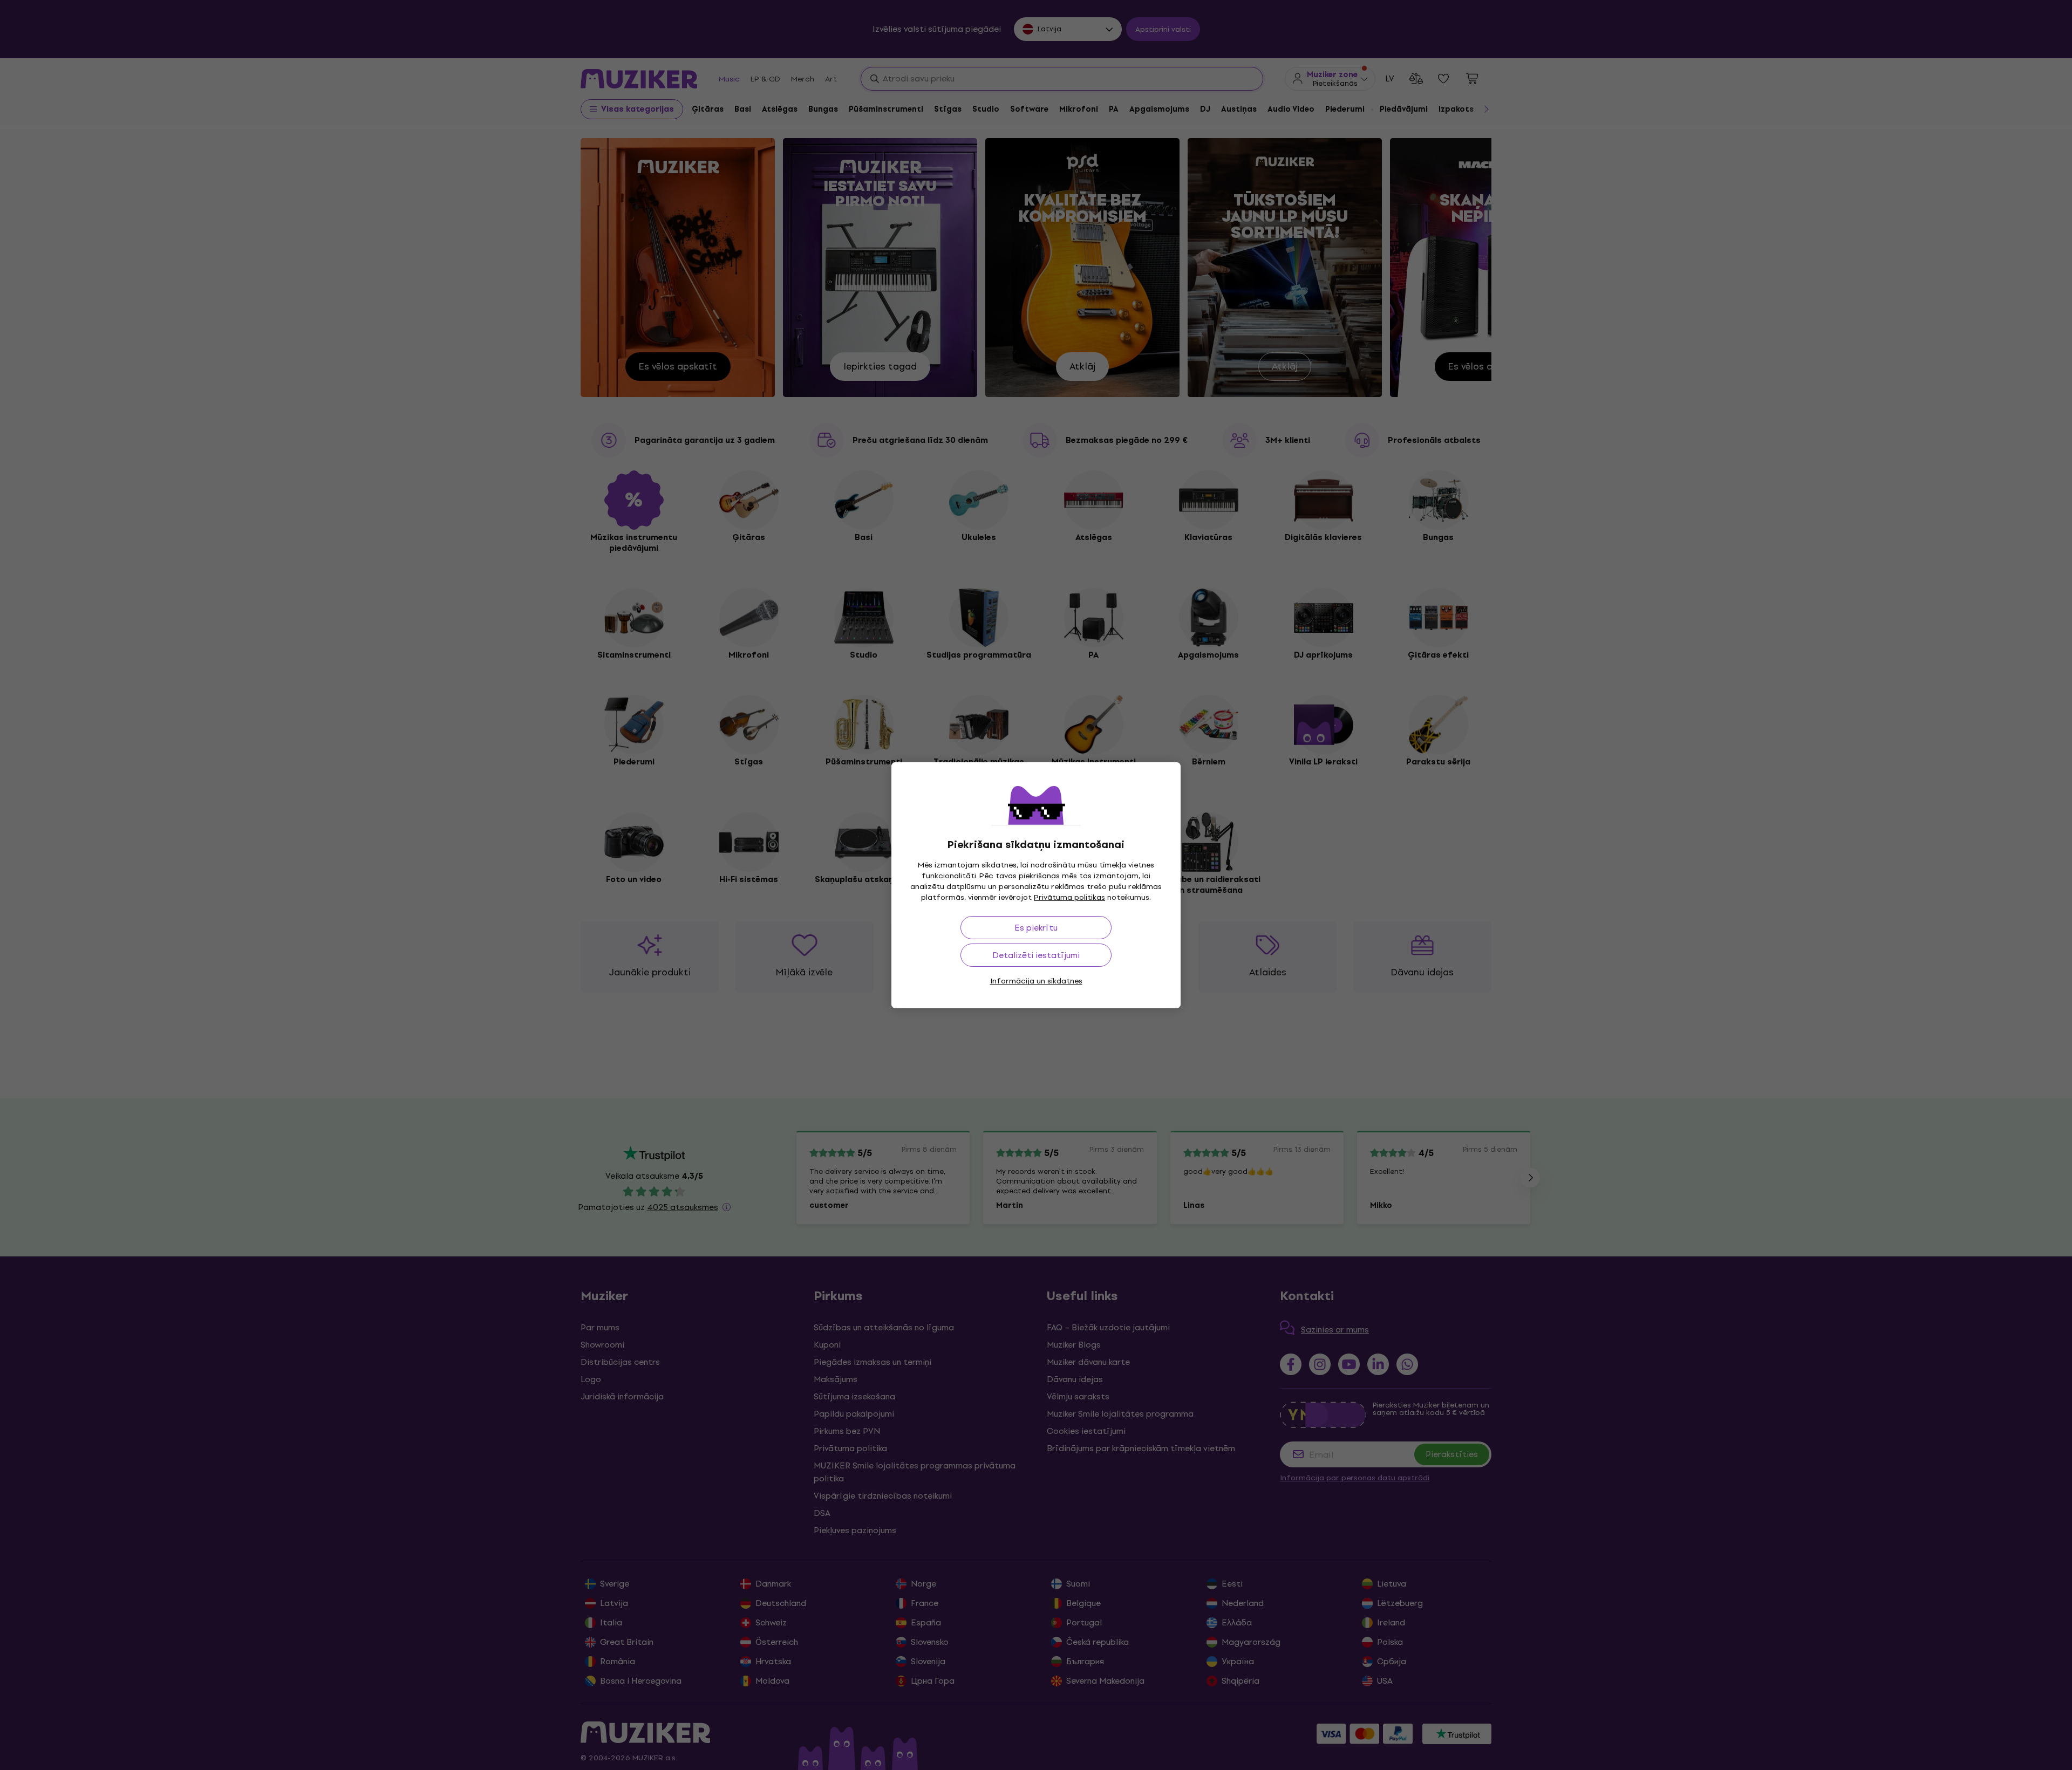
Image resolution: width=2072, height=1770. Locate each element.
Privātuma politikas (1069, 897)
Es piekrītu (1036, 928)
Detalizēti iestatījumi (1036, 955)
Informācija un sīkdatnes (1036, 981)
